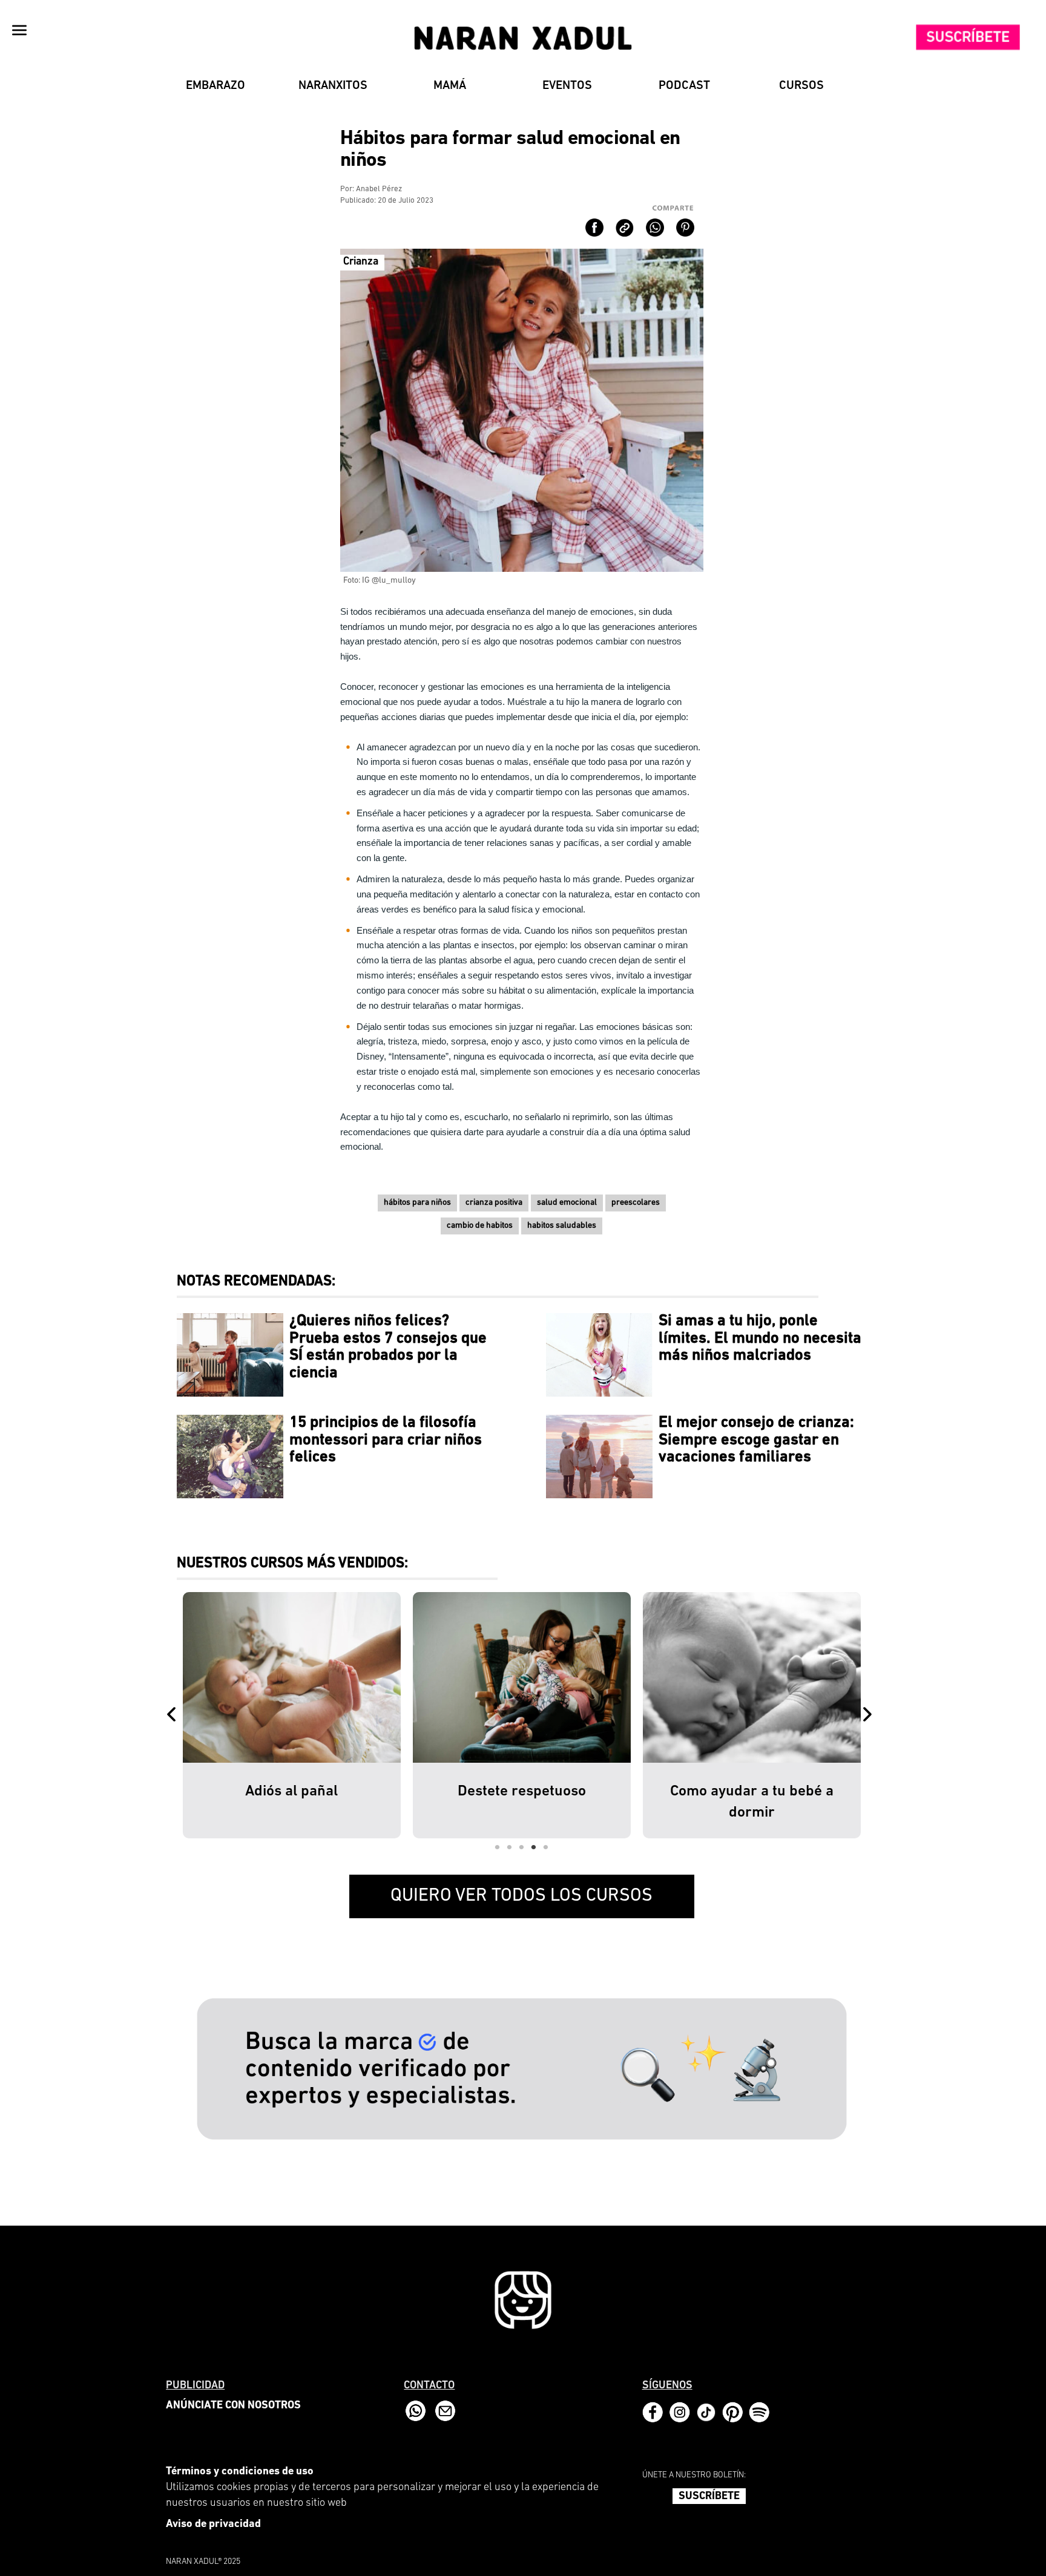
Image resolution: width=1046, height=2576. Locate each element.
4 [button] (534, 1847)
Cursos (801, 86)
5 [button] (546, 1847)
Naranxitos (333, 86)
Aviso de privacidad (213, 2525)
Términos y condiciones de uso (240, 2472)
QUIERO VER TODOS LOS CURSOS (521, 1896)
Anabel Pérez (379, 189)
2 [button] (510, 1847)
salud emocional (567, 1203)
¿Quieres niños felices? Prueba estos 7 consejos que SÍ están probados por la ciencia (388, 1347)
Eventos (567, 86)
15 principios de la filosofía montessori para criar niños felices (386, 1440)
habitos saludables (562, 1226)
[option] (292, 1715)
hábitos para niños (417, 1203)
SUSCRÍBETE (709, 2497)
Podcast (684, 86)
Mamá (450, 86)
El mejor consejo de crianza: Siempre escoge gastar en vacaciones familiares (756, 1440)
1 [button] (498, 1847)
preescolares (636, 1203)
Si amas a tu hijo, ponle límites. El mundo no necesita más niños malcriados (760, 1339)
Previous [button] (174, 1716)
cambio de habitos (480, 1226)
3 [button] (522, 1847)
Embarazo (215, 86)
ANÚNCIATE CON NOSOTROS (233, 2406)
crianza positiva (494, 1203)
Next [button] (870, 1716)
